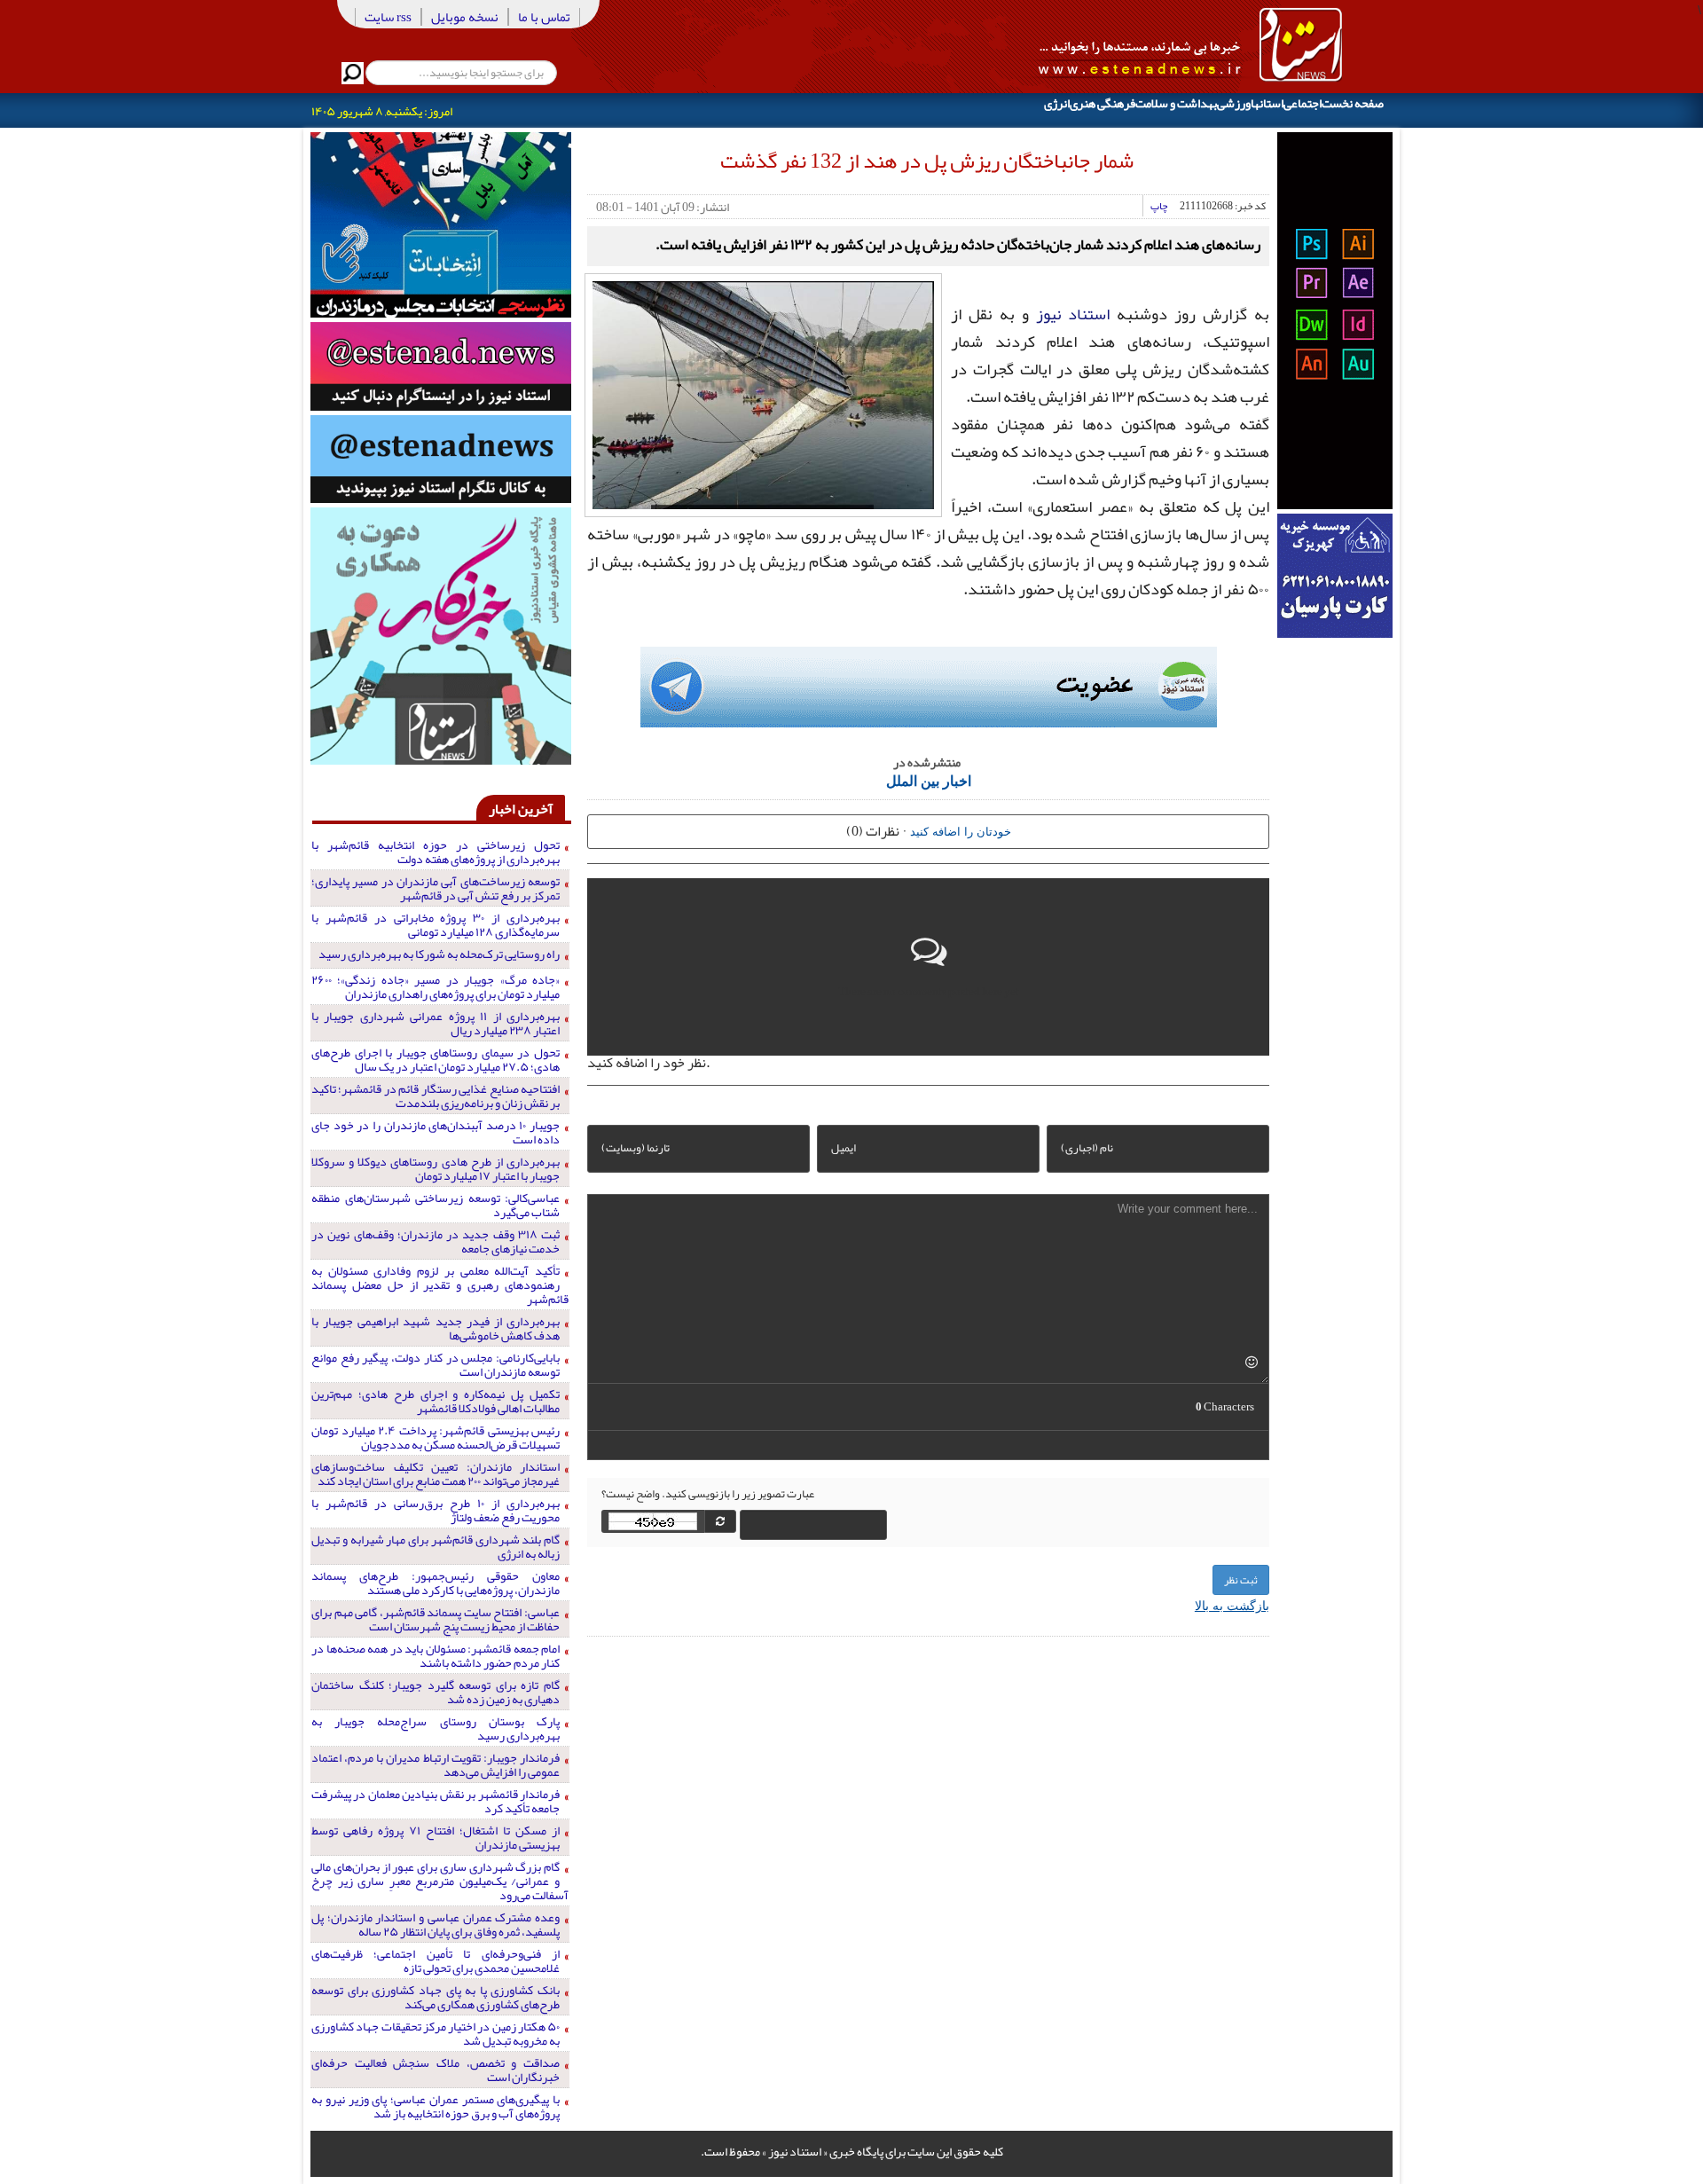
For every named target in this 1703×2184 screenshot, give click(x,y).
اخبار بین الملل (929, 780)
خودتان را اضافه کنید (961, 831)
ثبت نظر (1241, 1580)
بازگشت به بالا (1232, 1605)
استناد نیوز (1073, 314)
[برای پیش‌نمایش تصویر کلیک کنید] (763, 393)
